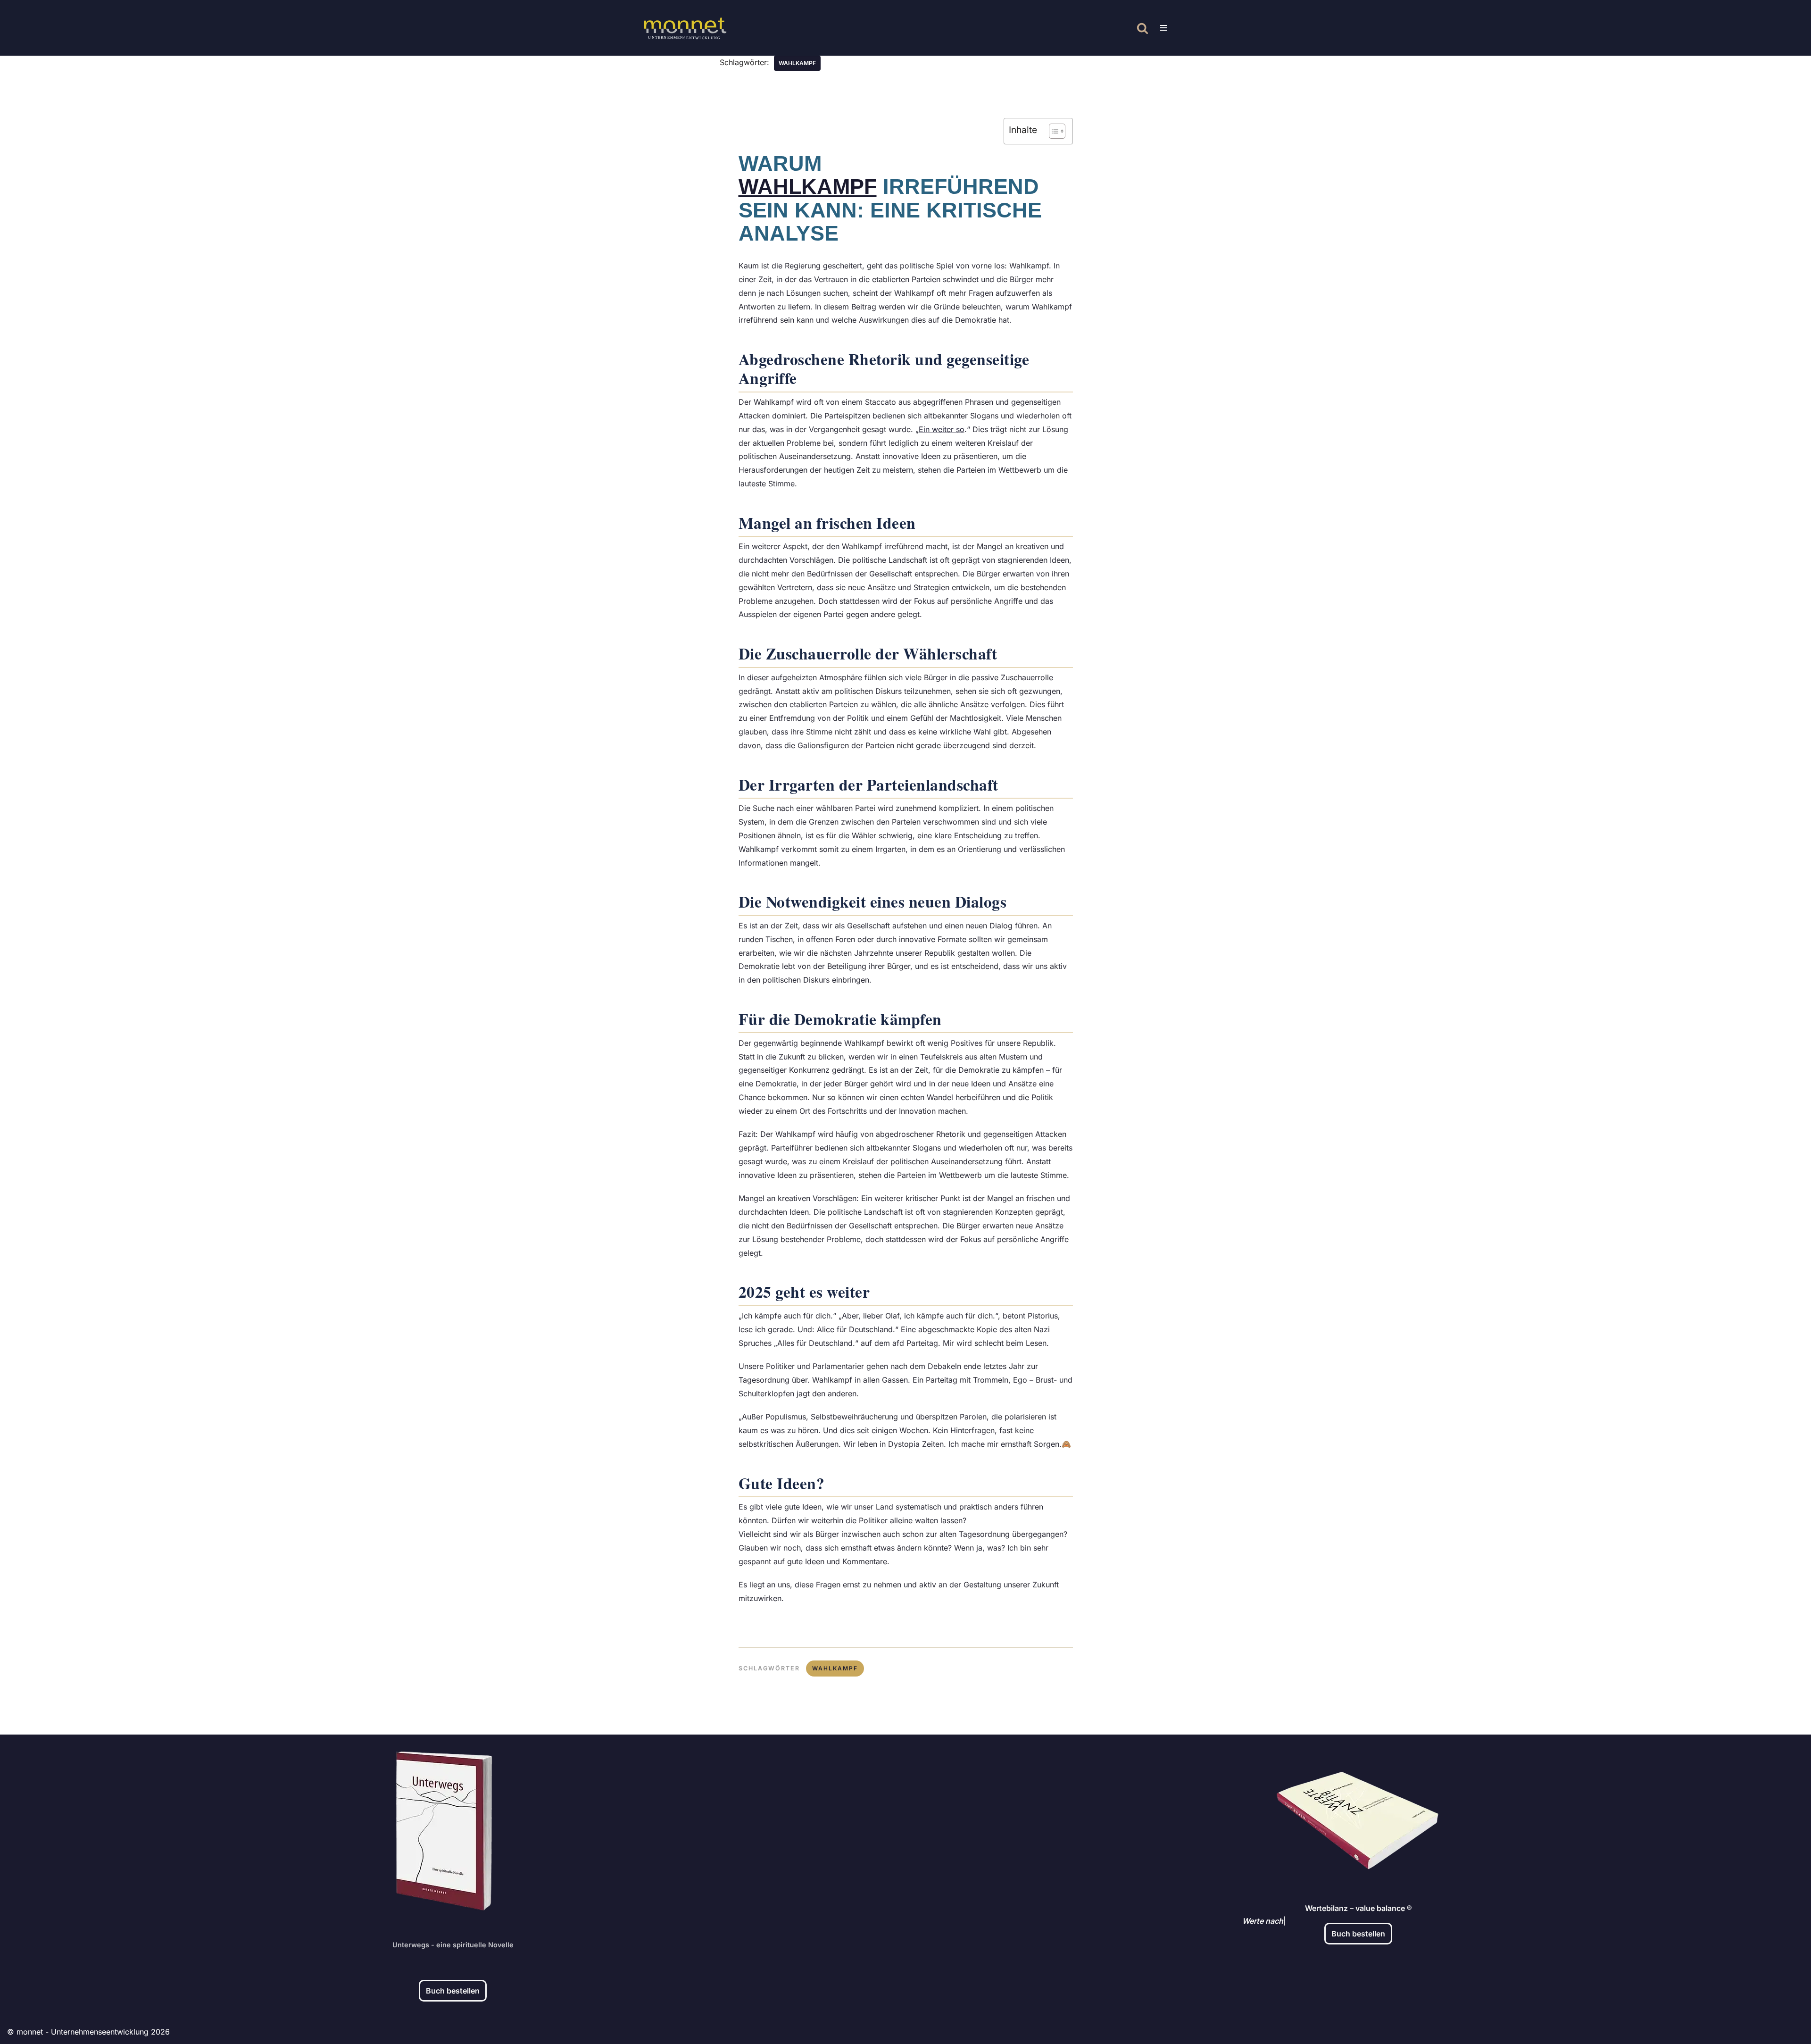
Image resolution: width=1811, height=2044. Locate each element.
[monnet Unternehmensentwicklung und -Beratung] (685, 28)
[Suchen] (1142, 28)
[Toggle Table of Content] (1052, 131)
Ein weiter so (942, 429)
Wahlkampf (808, 186)
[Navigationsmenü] (1164, 28)
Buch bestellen (453, 1991)
